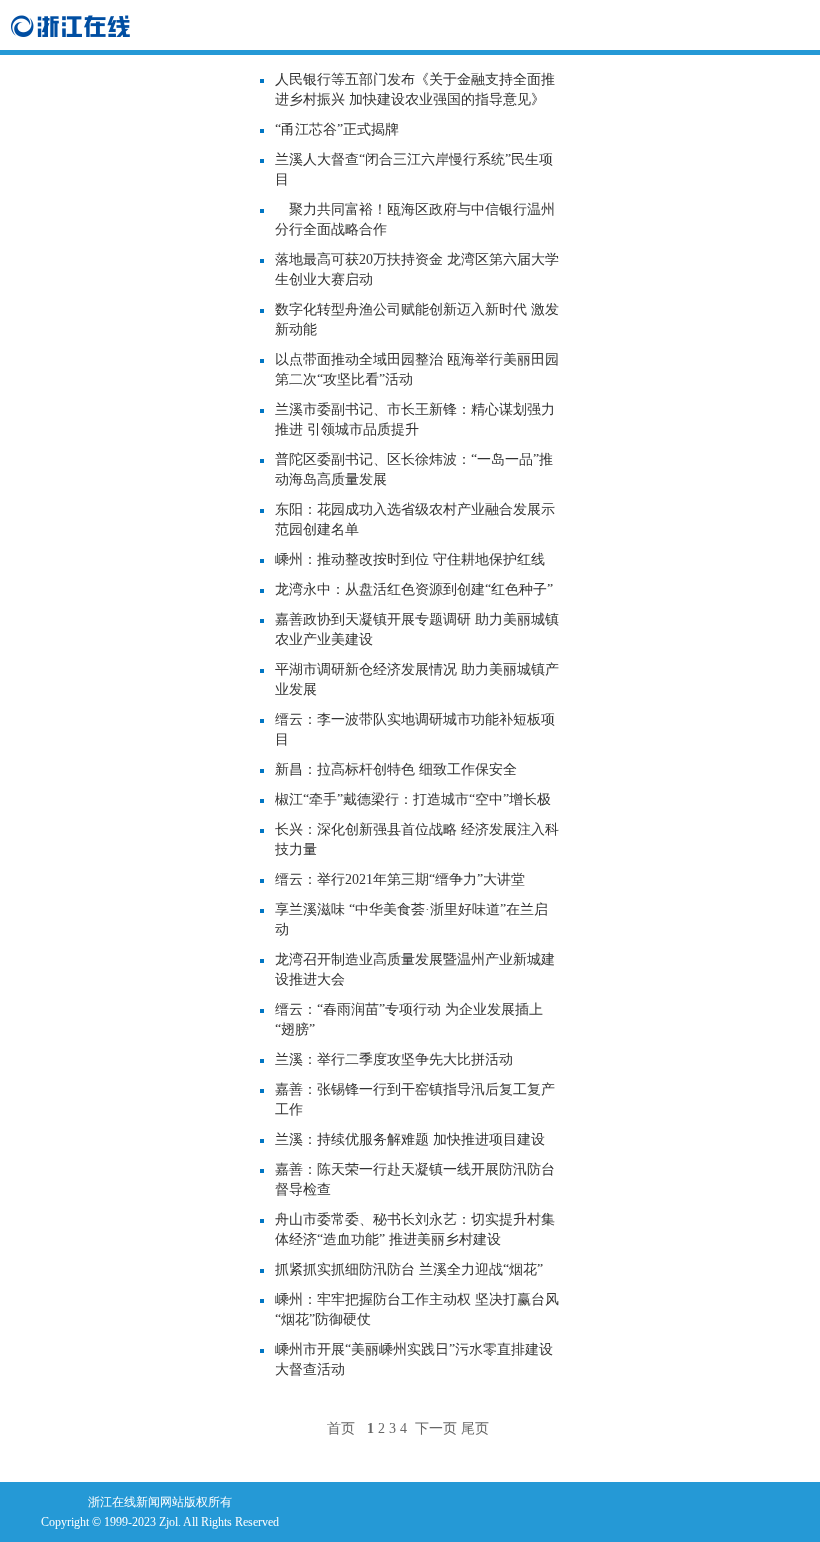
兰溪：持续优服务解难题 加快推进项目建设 (410, 1139)
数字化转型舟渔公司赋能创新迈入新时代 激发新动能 (417, 319)
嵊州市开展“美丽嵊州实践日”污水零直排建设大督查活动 (414, 1359)
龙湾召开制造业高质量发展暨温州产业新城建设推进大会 (415, 969)
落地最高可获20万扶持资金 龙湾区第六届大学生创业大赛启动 (417, 269)
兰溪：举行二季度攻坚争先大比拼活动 (394, 1059)
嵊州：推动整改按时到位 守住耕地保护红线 (417, 559)
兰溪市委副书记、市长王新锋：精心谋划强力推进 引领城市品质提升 (415, 419)
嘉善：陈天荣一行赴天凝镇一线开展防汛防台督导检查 (415, 1179)
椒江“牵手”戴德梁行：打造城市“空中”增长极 (413, 799)
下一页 (436, 1428)
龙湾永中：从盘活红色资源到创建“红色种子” (414, 589)
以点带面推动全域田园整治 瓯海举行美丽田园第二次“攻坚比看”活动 (417, 369)
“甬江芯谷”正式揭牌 (337, 129)
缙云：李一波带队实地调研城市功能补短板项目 (415, 729)
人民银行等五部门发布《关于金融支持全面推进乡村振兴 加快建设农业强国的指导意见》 (415, 89)
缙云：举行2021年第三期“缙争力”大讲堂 (400, 879)
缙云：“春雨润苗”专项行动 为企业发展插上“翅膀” (409, 1019)
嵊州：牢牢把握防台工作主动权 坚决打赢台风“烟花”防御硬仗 (417, 1309)
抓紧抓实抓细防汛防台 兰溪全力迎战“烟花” (409, 1269)
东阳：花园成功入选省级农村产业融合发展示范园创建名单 (415, 519)
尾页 (475, 1428)
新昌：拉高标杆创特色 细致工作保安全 (396, 769)
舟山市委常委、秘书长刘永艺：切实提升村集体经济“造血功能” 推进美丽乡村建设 (415, 1229)
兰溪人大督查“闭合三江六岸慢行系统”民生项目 (414, 169)
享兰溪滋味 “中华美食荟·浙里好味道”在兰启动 (411, 919)
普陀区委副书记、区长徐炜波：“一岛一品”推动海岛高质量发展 (414, 469)
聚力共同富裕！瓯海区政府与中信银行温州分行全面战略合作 (415, 219)
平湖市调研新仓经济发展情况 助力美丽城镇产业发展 (417, 679)
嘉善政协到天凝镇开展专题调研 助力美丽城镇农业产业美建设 (417, 629)
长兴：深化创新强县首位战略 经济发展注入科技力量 (417, 839)
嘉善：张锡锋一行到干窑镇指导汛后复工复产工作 (415, 1099)
